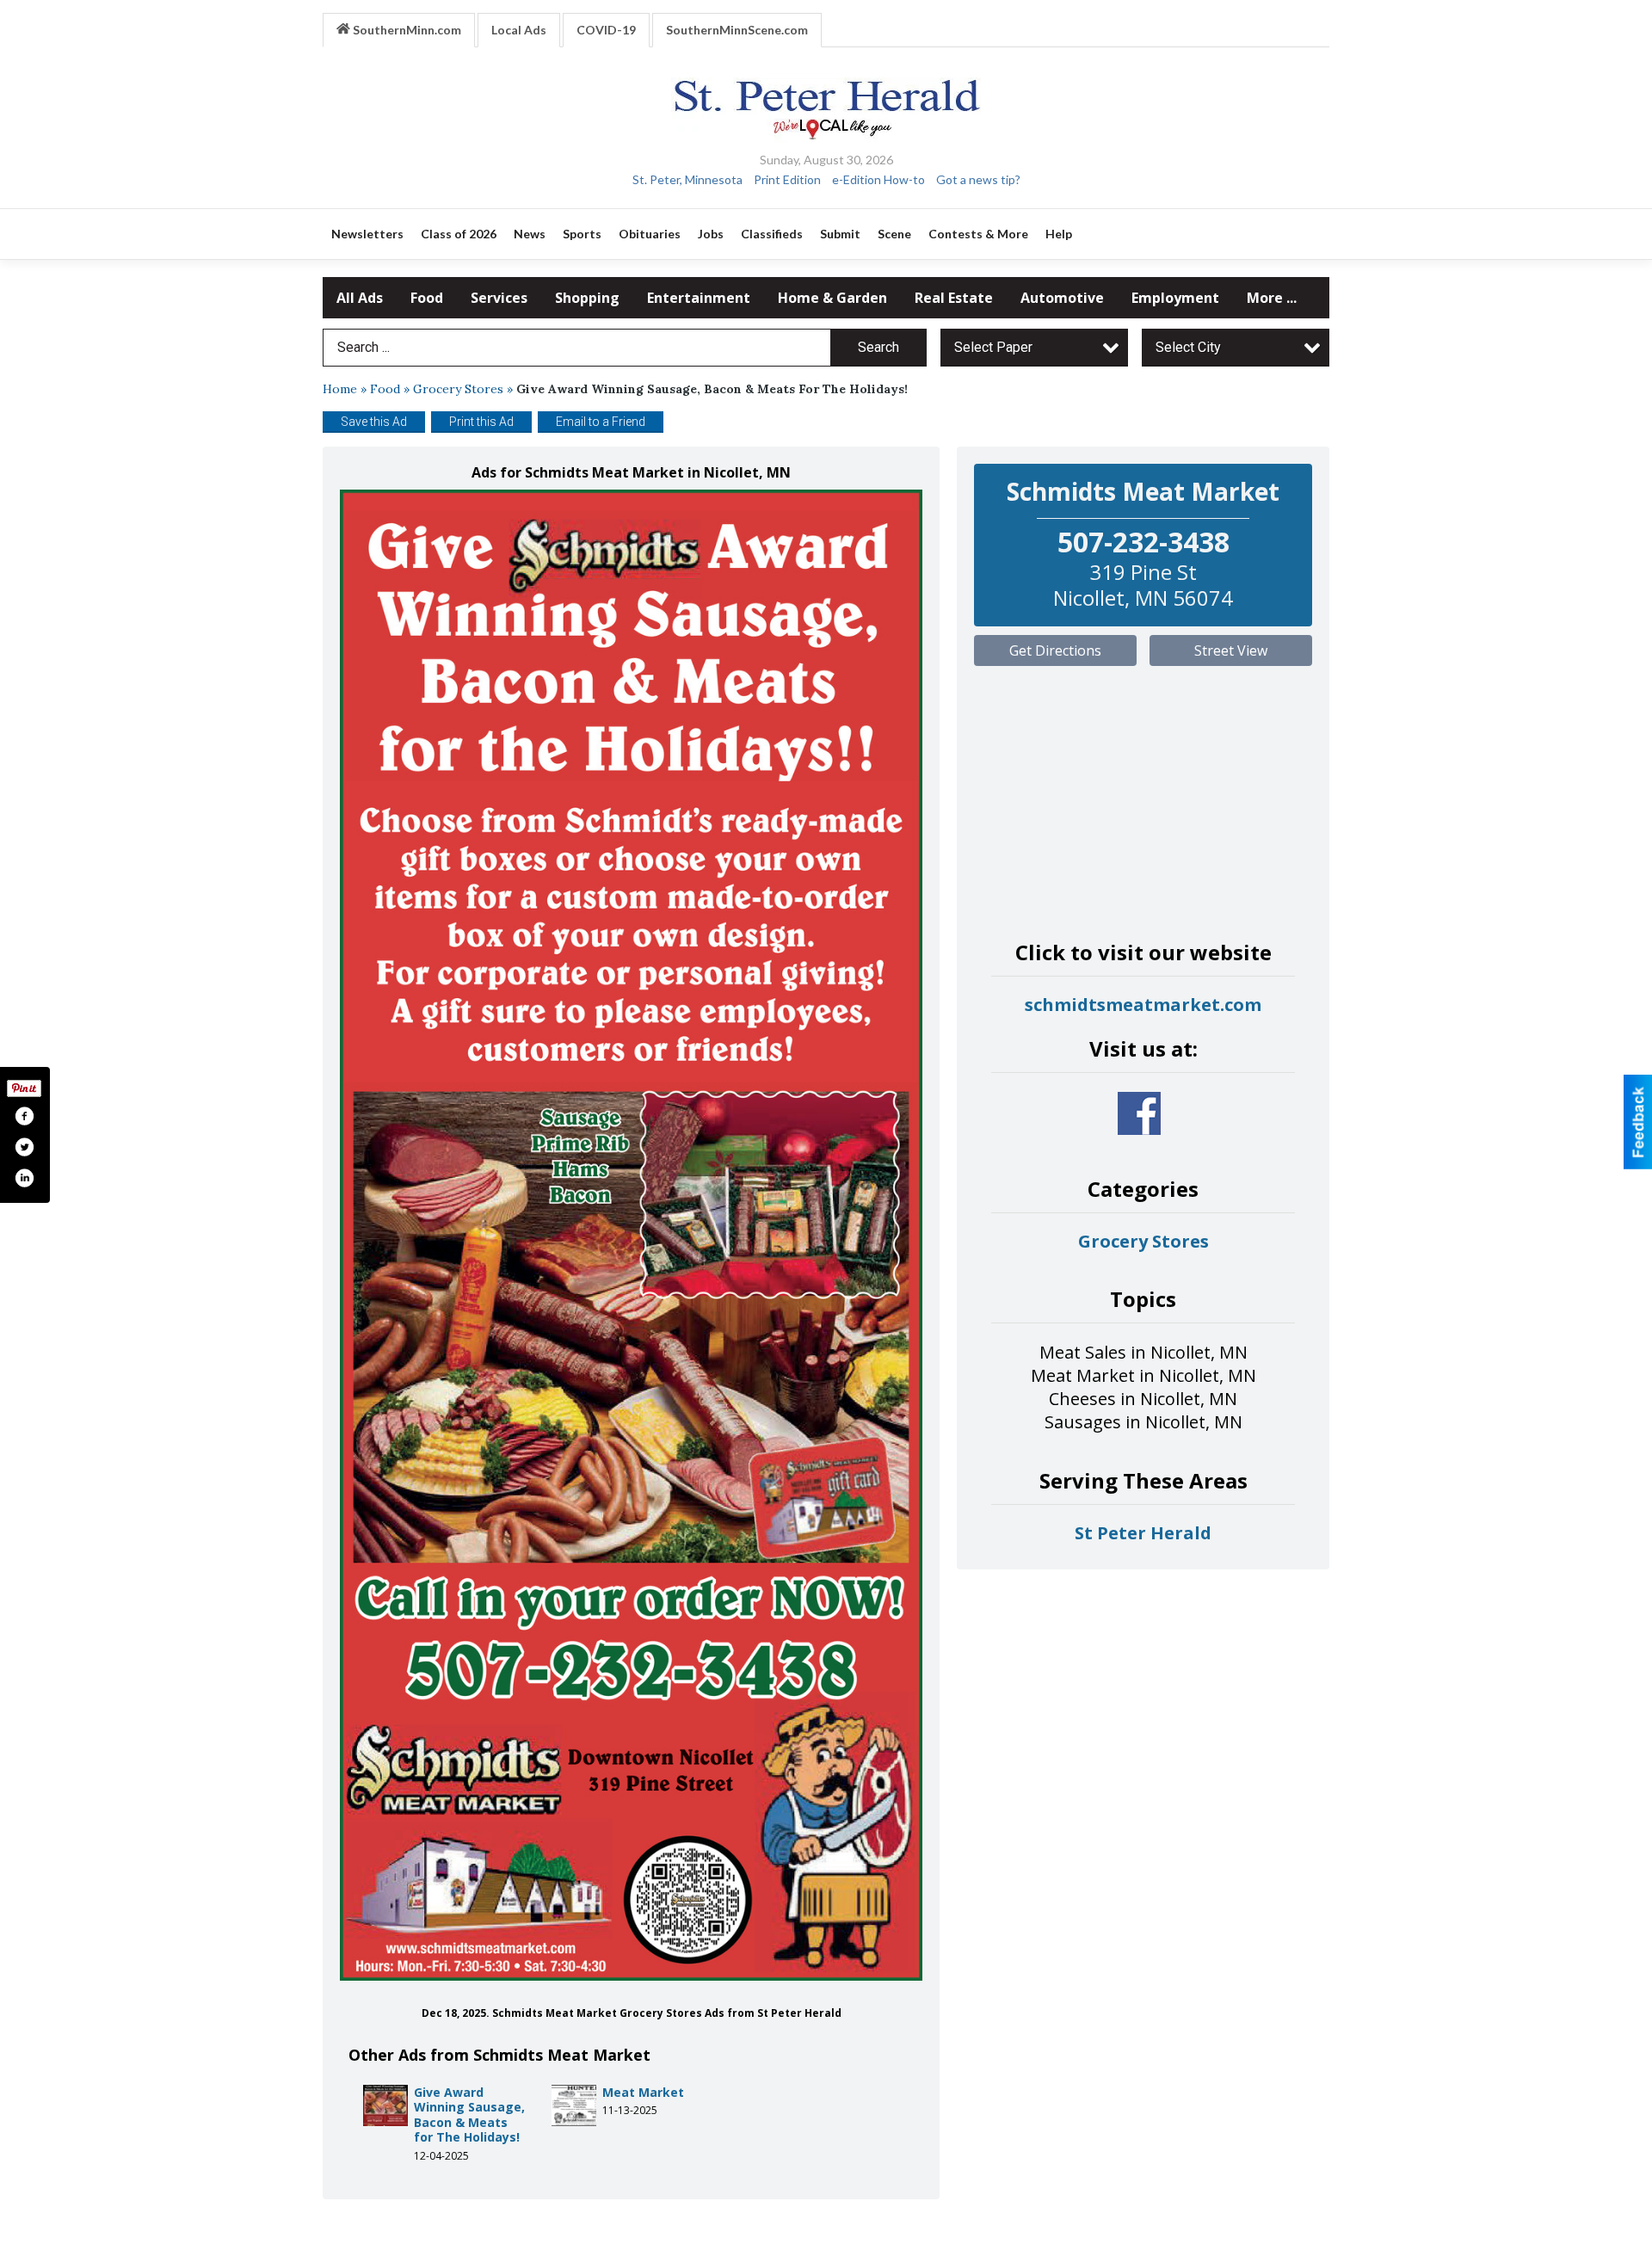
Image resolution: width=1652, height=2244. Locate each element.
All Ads (360, 298)
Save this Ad (374, 422)
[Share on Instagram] (24, 1178)
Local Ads (519, 30)
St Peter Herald (1143, 1533)
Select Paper (993, 347)
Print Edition (787, 179)
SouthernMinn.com (406, 30)
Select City (1188, 347)
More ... (1272, 298)
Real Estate (954, 298)
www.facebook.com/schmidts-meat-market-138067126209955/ (1139, 1113)
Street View (1231, 650)
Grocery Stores (458, 389)
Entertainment (699, 298)
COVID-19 (606, 30)
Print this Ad (481, 422)
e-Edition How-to (878, 179)
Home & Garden (832, 298)
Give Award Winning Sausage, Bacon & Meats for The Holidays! (469, 2115)
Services (499, 298)
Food (427, 298)
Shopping (587, 298)
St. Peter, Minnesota (687, 179)
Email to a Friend (601, 422)
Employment (1175, 298)
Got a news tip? (978, 179)
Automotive (1062, 298)
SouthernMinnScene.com (737, 30)
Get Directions (1055, 650)
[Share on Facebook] (24, 1116)
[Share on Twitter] (24, 1147)
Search (878, 347)
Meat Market (643, 2092)
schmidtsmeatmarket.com (1143, 1005)
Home (340, 389)
